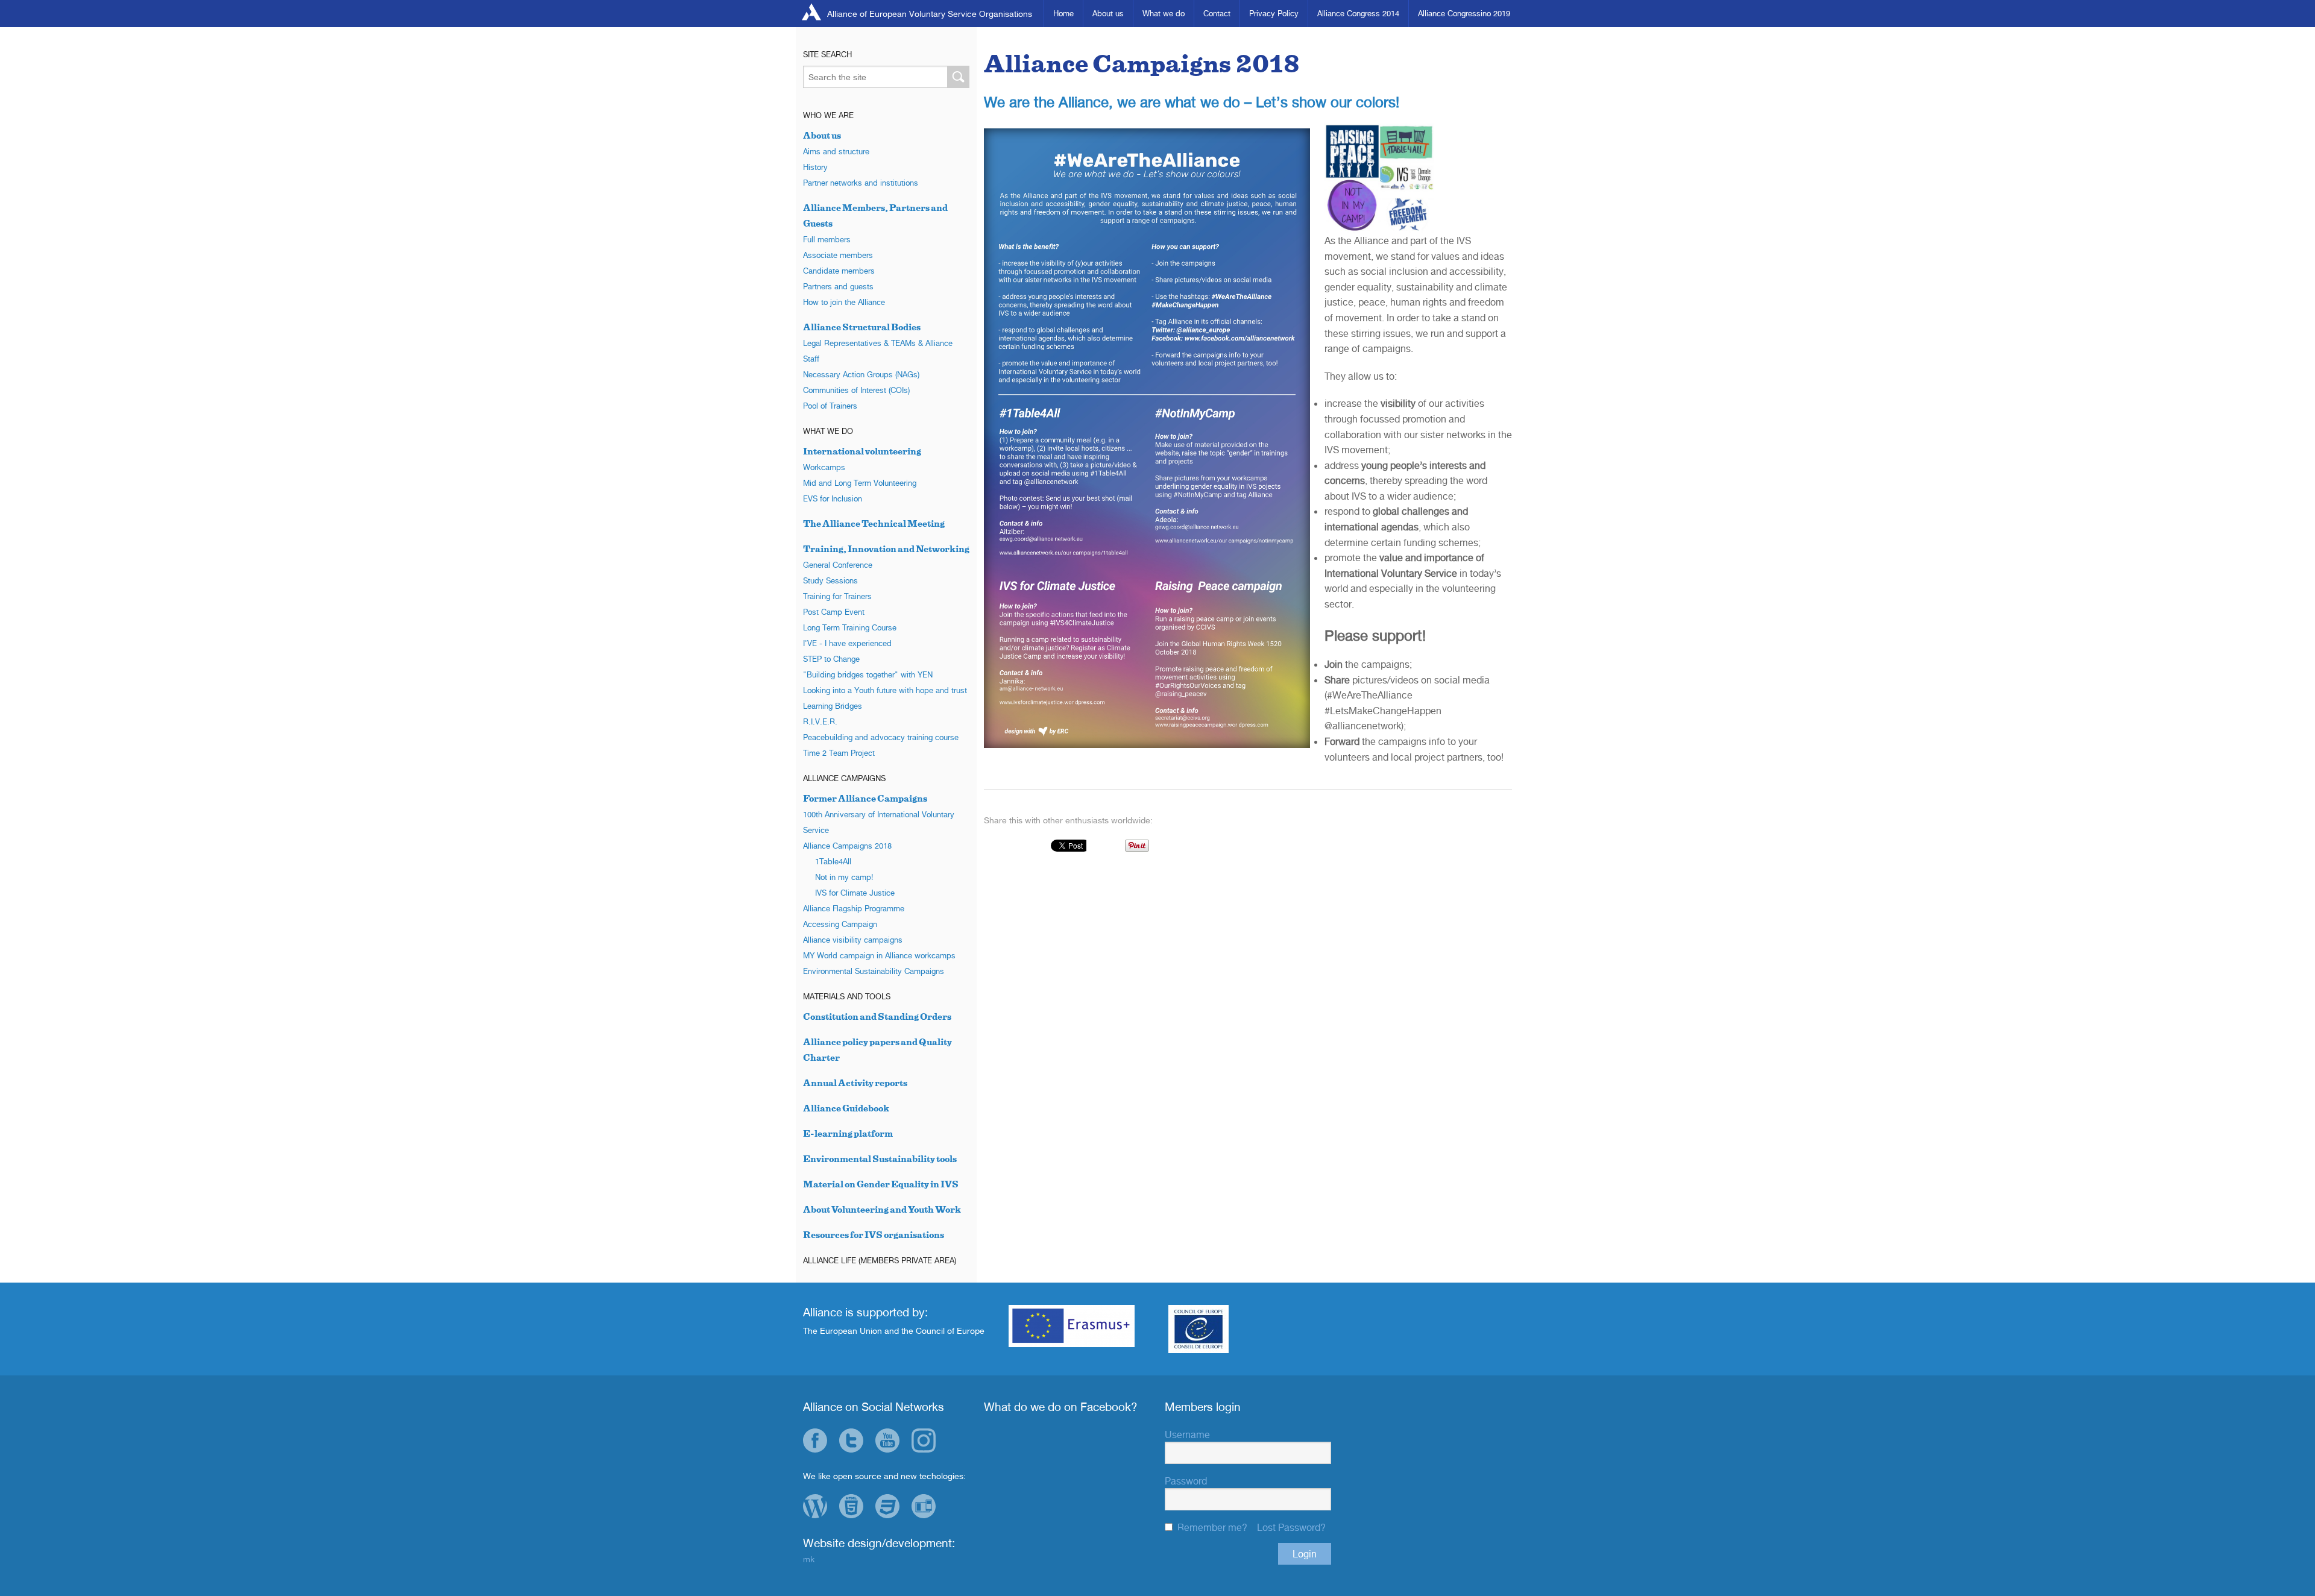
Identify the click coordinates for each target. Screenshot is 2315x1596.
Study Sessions (830, 580)
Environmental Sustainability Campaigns (874, 971)
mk (809, 1559)
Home (1063, 13)
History (815, 167)
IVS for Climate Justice (855, 893)
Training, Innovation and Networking (886, 549)
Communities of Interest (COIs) (856, 390)
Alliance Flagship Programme (854, 908)
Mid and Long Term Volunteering (860, 483)
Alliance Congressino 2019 (1464, 13)
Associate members (838, 255)
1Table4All (833, 861)
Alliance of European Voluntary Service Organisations (930, 14)
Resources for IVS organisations (874, 1235)
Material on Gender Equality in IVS (881, 1184)
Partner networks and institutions (861, 183)
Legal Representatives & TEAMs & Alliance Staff (878, 351)
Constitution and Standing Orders (877, 1016)
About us (1108, 13)
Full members (827, 239)
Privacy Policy (1274, 13)
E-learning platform (848, 1133)
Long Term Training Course (850, 627)
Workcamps (824, 467)
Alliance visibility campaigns (853, 940)
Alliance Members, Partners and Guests (875, 215)
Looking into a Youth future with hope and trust (885, 690)
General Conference (838, 565)
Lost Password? (1291, 1527)
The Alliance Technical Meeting (874, 523)
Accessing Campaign (840, 924)
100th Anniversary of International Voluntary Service (879, 822)
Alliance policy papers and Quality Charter (877, 1050)
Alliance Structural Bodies (862, 327)
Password (1186, 1481)
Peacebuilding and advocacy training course (881, 737)
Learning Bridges (833, 706)
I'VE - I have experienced (847, 643)
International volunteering (862, 451)
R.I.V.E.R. (820, 721)
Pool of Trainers (830, 406)
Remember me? (1212, 1527)
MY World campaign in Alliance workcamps (879, 955)
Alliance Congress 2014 (1358, 13)
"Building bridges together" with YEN (868, 674)
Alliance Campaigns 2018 (847, 846)
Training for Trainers (837, 596)
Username (1187, 1434)
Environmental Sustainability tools (880, 1159)
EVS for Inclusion (833, 498)
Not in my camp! (844, 877)
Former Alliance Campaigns (865, 798)
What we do (1164, 13)
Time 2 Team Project (839, 753)
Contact (1217, 13)
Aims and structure (836, 151)
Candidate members (839, 271)
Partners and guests (838, 286)
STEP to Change (831, 659)
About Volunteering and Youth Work (882, 1209)
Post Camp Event (834, 612)
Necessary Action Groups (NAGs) (861, 374)
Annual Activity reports (855, 1083)
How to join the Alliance (844, 302)
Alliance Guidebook (846, 1108)
